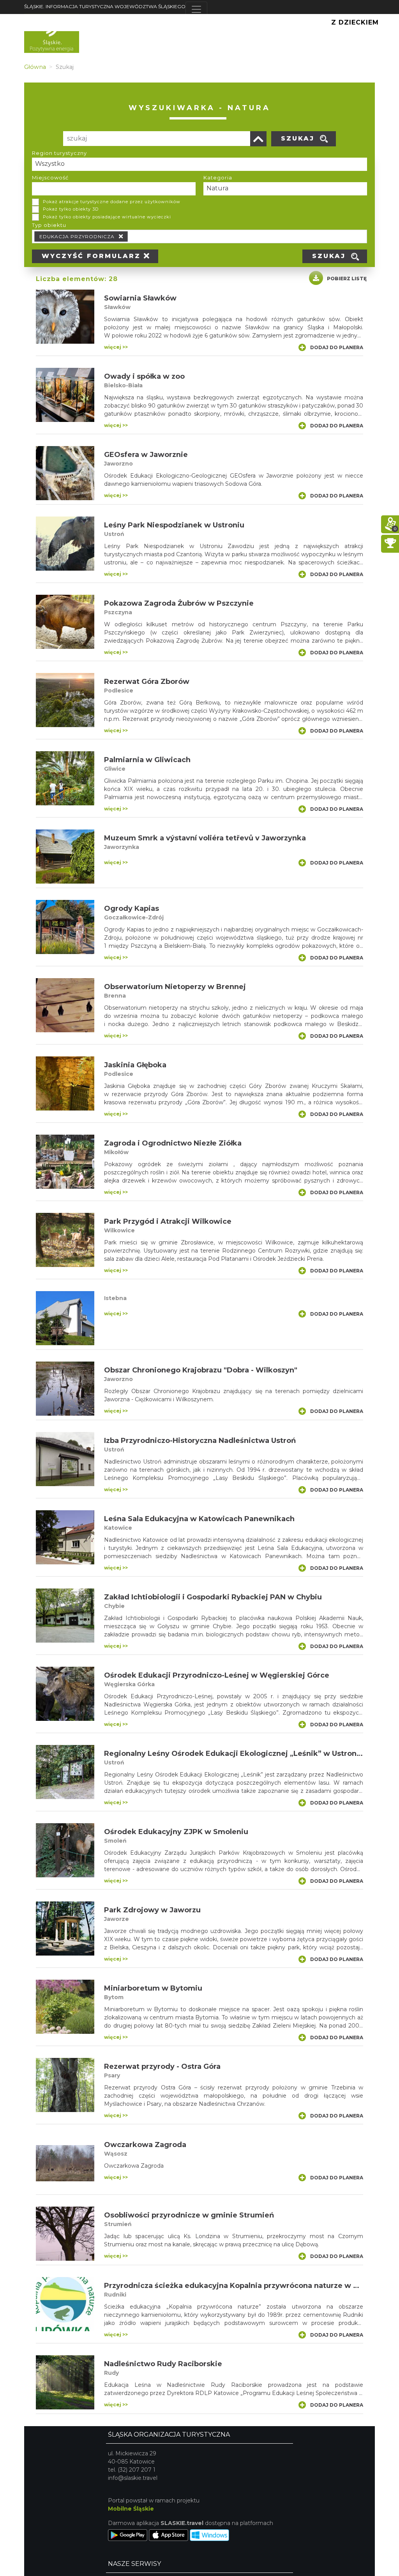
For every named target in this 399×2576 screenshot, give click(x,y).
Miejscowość (50, 177)
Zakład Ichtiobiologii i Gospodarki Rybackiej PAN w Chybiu (213, 1597)
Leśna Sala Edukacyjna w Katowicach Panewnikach (199, 1519)
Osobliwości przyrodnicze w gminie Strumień (189, 2215)
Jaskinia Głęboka (135, 1065)
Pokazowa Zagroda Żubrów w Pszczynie (179, 603)
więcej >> (116, 347)
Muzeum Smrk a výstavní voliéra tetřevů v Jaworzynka (205, 838)
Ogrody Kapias (132, 908)
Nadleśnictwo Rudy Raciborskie (163, 2364)
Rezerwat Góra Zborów (147, 682)
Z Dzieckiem (355, 22)
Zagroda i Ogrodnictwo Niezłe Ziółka (173, 1143)
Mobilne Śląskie (131, 2509)
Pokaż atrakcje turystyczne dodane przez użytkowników (112, 202)
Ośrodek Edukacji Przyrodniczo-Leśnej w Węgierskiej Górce (217, 1675)
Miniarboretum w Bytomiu (153, 1988)
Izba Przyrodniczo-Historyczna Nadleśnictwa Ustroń (200, 1441)
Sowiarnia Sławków (140, 298)
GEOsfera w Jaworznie (146, 455)
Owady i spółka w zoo (144, 376)
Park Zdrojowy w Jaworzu (152, 1910)
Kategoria (218, 177)
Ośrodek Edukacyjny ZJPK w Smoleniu (176, 1832)
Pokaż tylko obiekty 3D (71, 209)
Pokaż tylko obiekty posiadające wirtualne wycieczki (107, 217)
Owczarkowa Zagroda (145, 2145)
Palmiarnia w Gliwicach (147, 760)
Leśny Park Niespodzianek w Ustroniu (174, 525)
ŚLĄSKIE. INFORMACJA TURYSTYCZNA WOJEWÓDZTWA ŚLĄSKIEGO (105, 6)
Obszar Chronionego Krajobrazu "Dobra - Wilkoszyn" (201, 1370)
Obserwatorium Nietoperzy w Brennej (175, 987)
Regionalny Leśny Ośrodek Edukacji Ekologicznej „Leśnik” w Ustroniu (234, 1754)
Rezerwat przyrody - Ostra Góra (162, 2066)
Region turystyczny (59, 153)
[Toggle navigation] (196, 9)
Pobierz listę (347, 279)
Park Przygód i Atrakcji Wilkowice (168, 1221)
